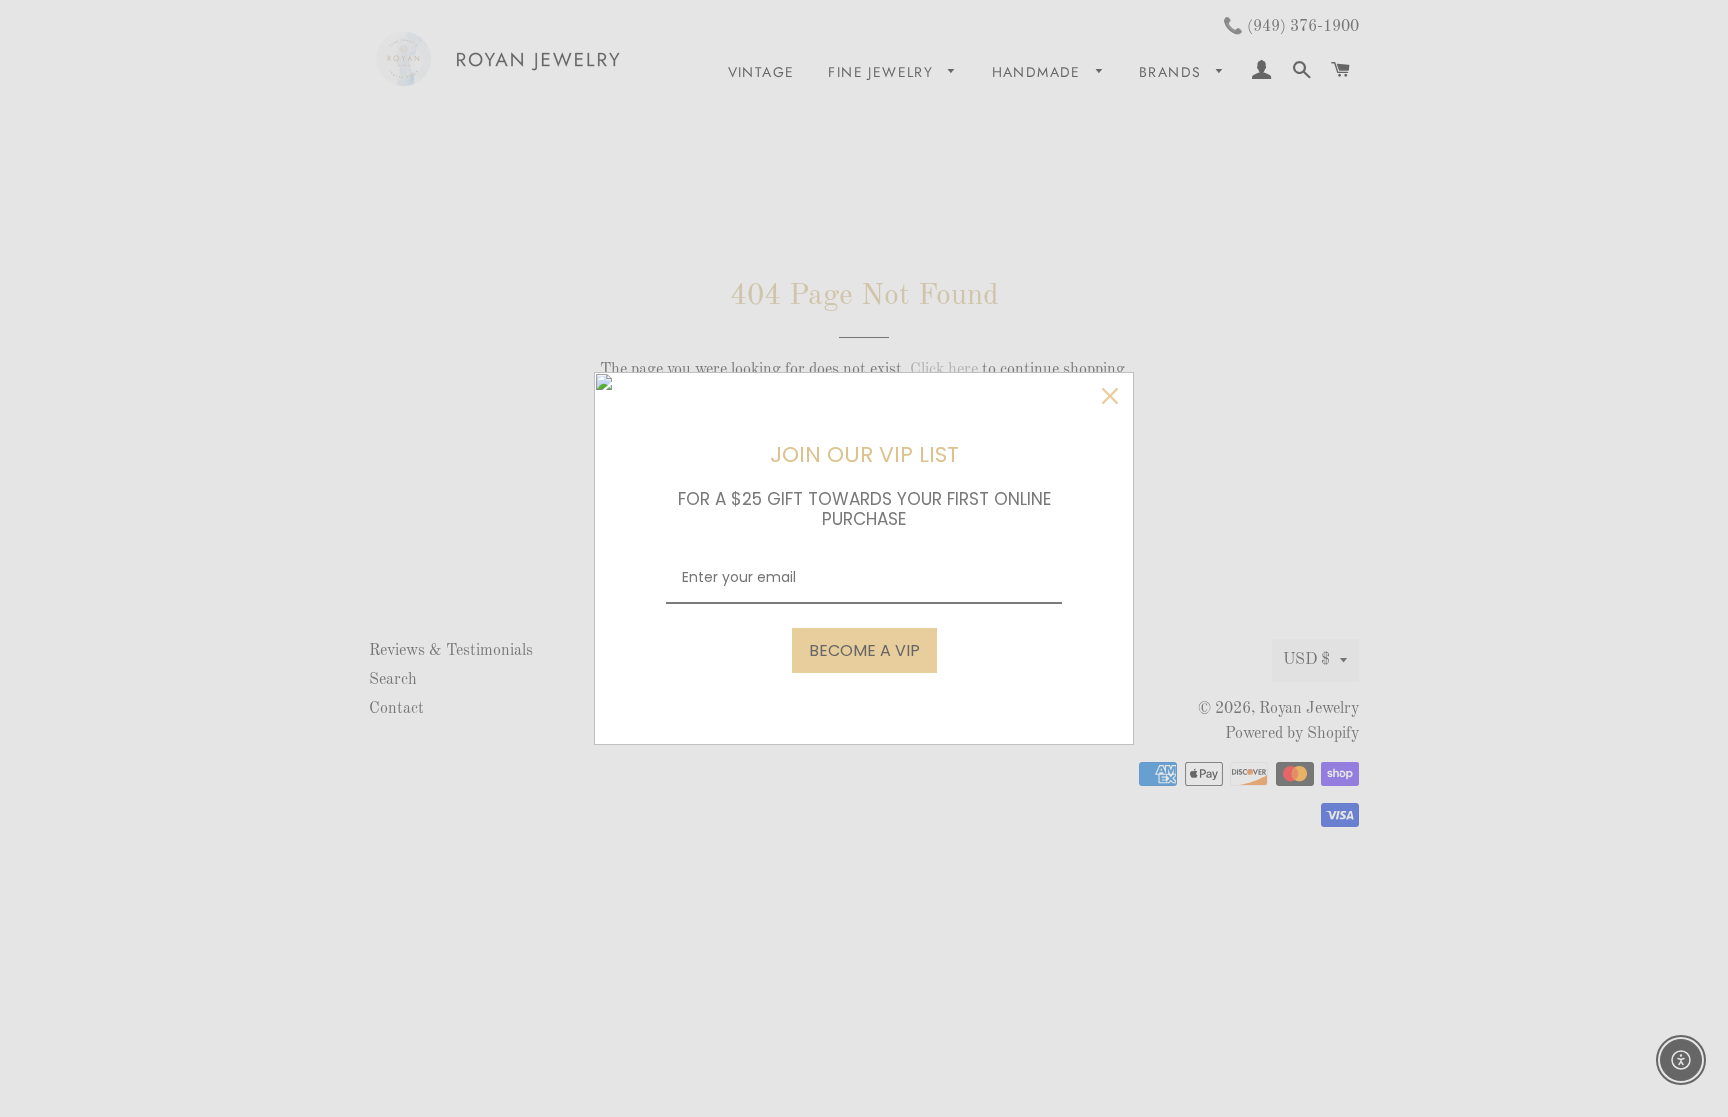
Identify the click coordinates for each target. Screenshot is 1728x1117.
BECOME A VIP (864, 650)
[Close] (1110, 396)
